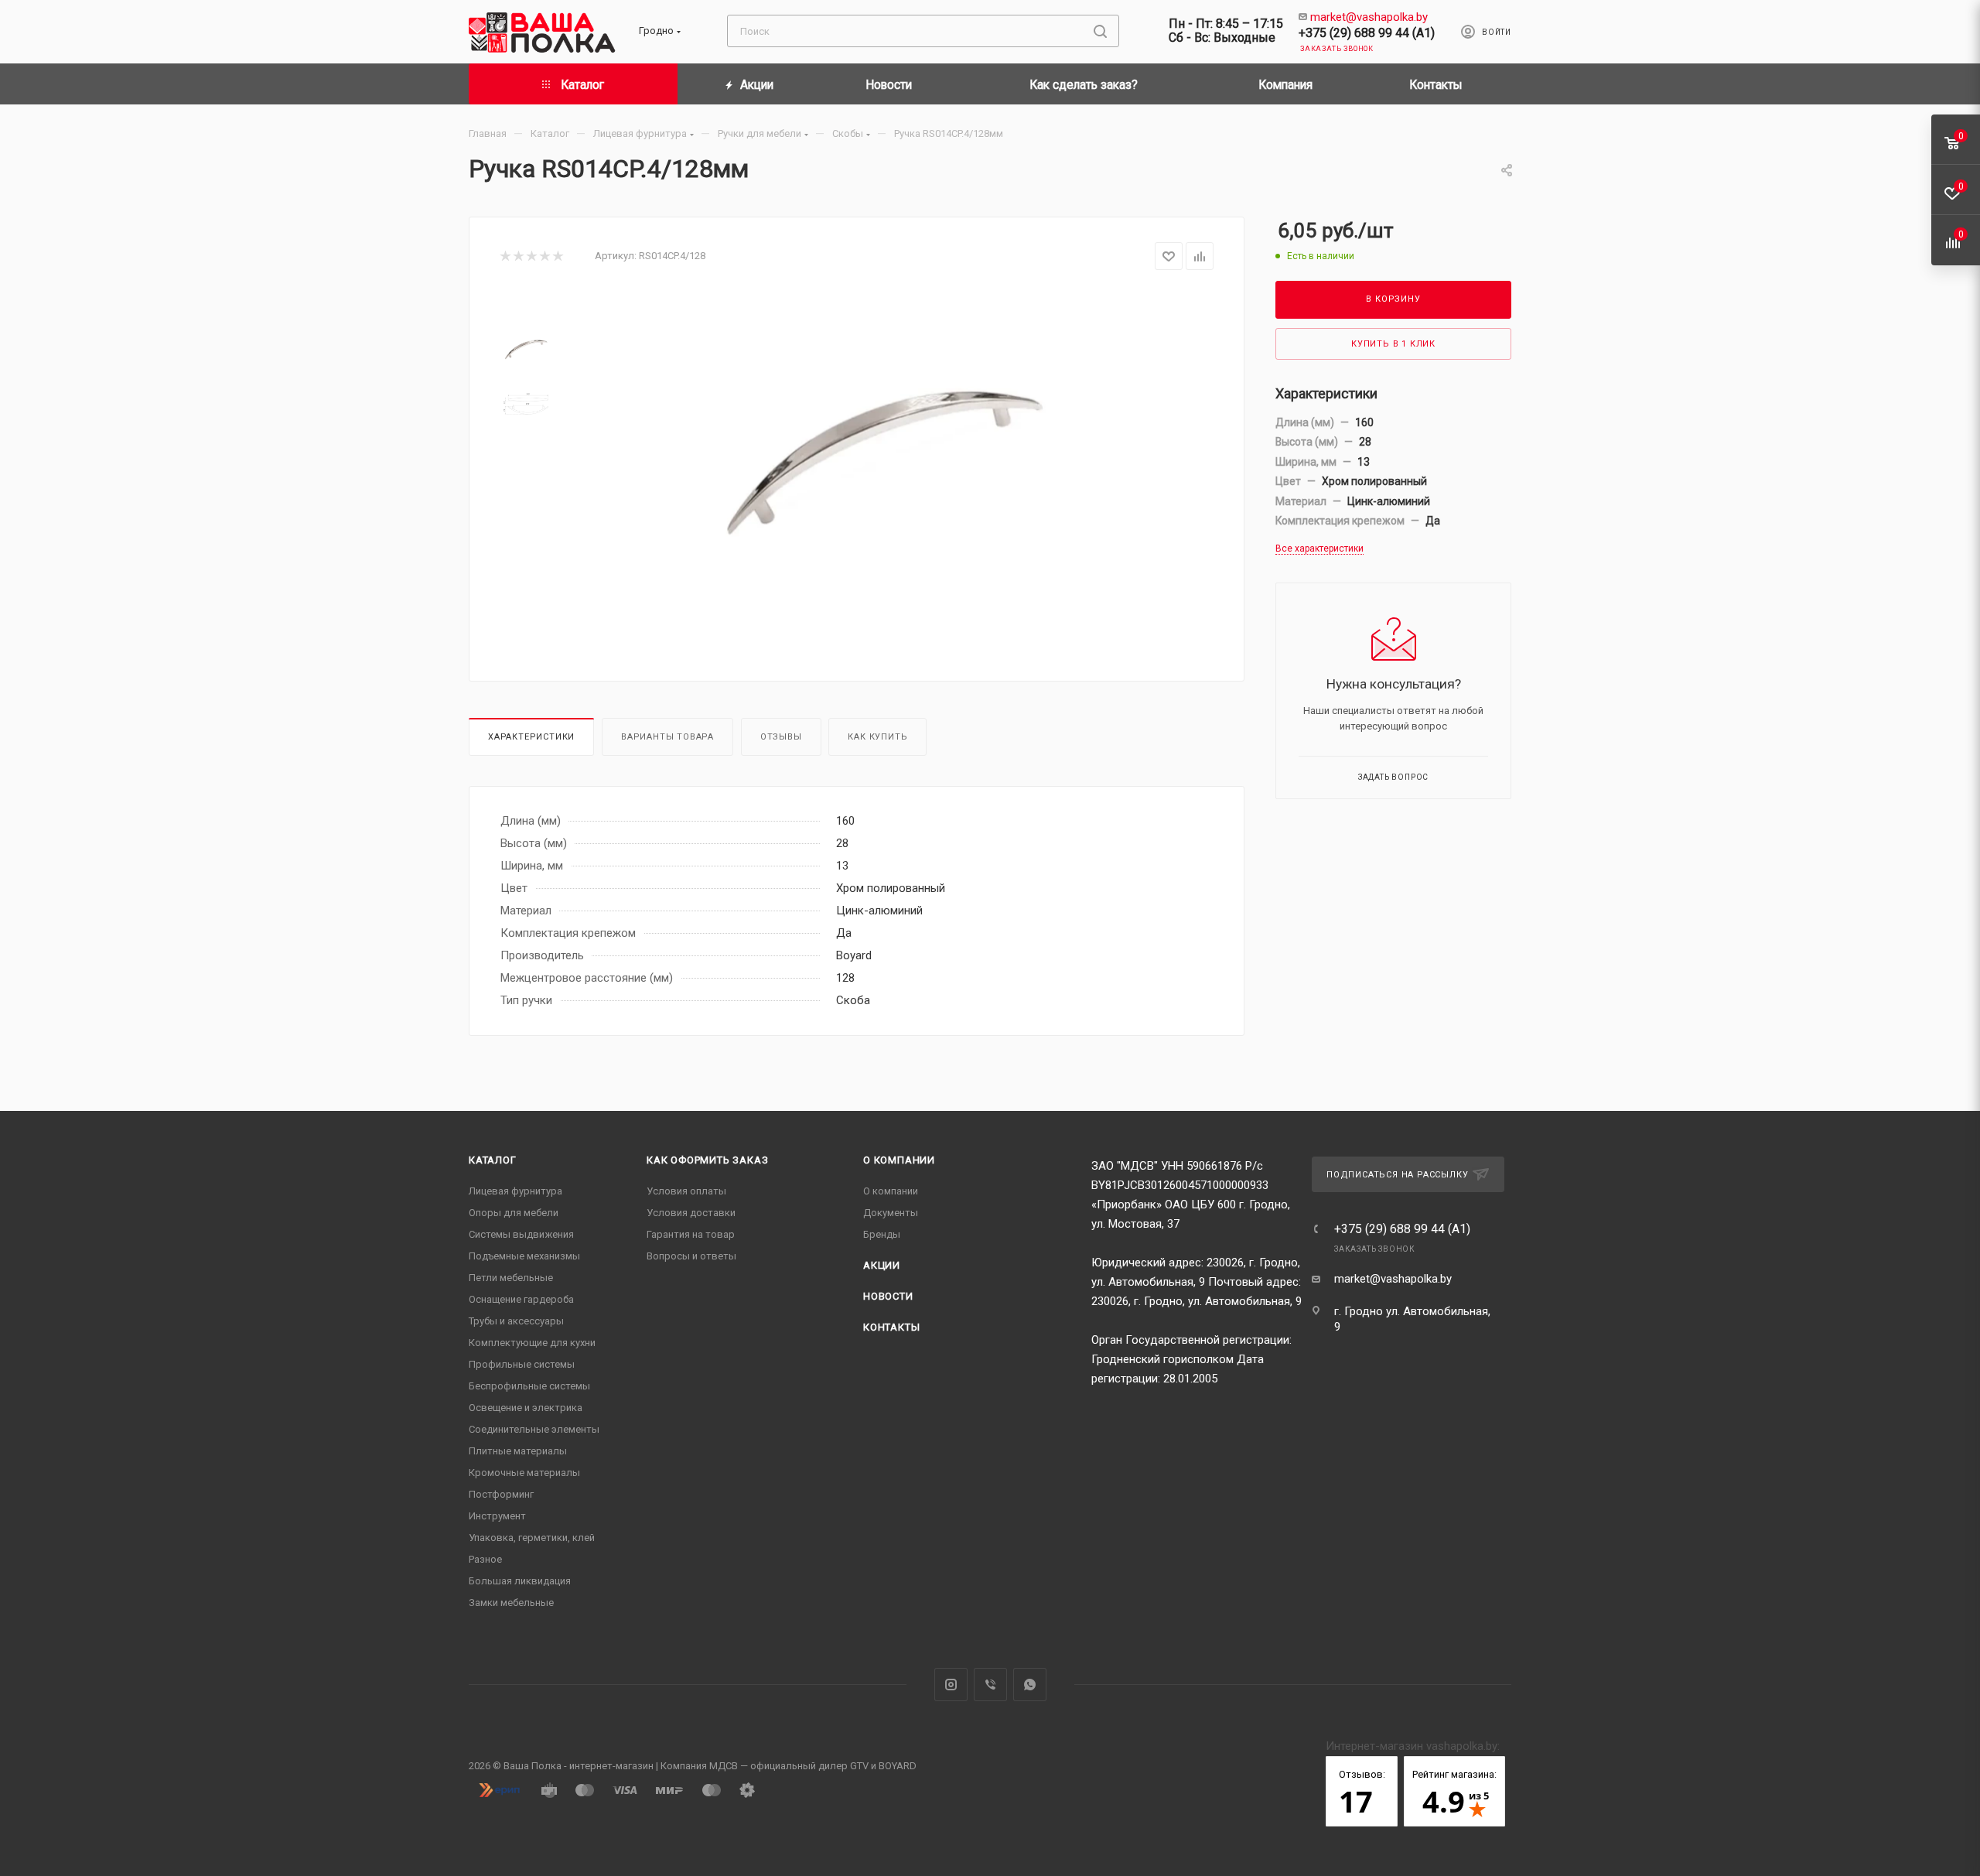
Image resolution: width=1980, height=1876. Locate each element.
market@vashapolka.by (1369, 17)
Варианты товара (667, 737)
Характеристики (531, 737)
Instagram (951, 1685)
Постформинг (501, 1494)
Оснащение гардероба (521, 1299)
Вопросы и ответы (691, 1256)
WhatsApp (1030, 1685)
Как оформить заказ (707, 1160)
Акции (882, 1265)
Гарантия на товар (691, 1234)
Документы (891, 1213)
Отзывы (781, 737)
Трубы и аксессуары (516, 1321)
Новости (888, 1296)
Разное (485, 1559)
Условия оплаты (686, 1191)
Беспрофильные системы (529, 1386)
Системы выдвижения (521, 1234)
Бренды (882, 1234)
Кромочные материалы (524, 1473)
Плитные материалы (518, 1451)
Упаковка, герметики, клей (532, 1538)
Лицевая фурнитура (515, 1191)
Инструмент (497, 1516)
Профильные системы (522, 1364)
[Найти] (1100, 31)
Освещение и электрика (526, 1408)
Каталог (493, 1160)
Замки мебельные (511, 1603)
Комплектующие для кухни (532, 1343)
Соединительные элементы (534, 1429)
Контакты (891, 1327)
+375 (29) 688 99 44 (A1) (1367, 33)
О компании (899, 1160)
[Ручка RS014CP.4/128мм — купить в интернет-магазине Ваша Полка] (882, 463)
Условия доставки (691, 1213)
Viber (990, 1685)
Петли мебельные (511, 1278)
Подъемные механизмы (524, 1256)
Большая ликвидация (520, 1581)
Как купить (877, 737)
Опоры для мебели (514, 1213)
